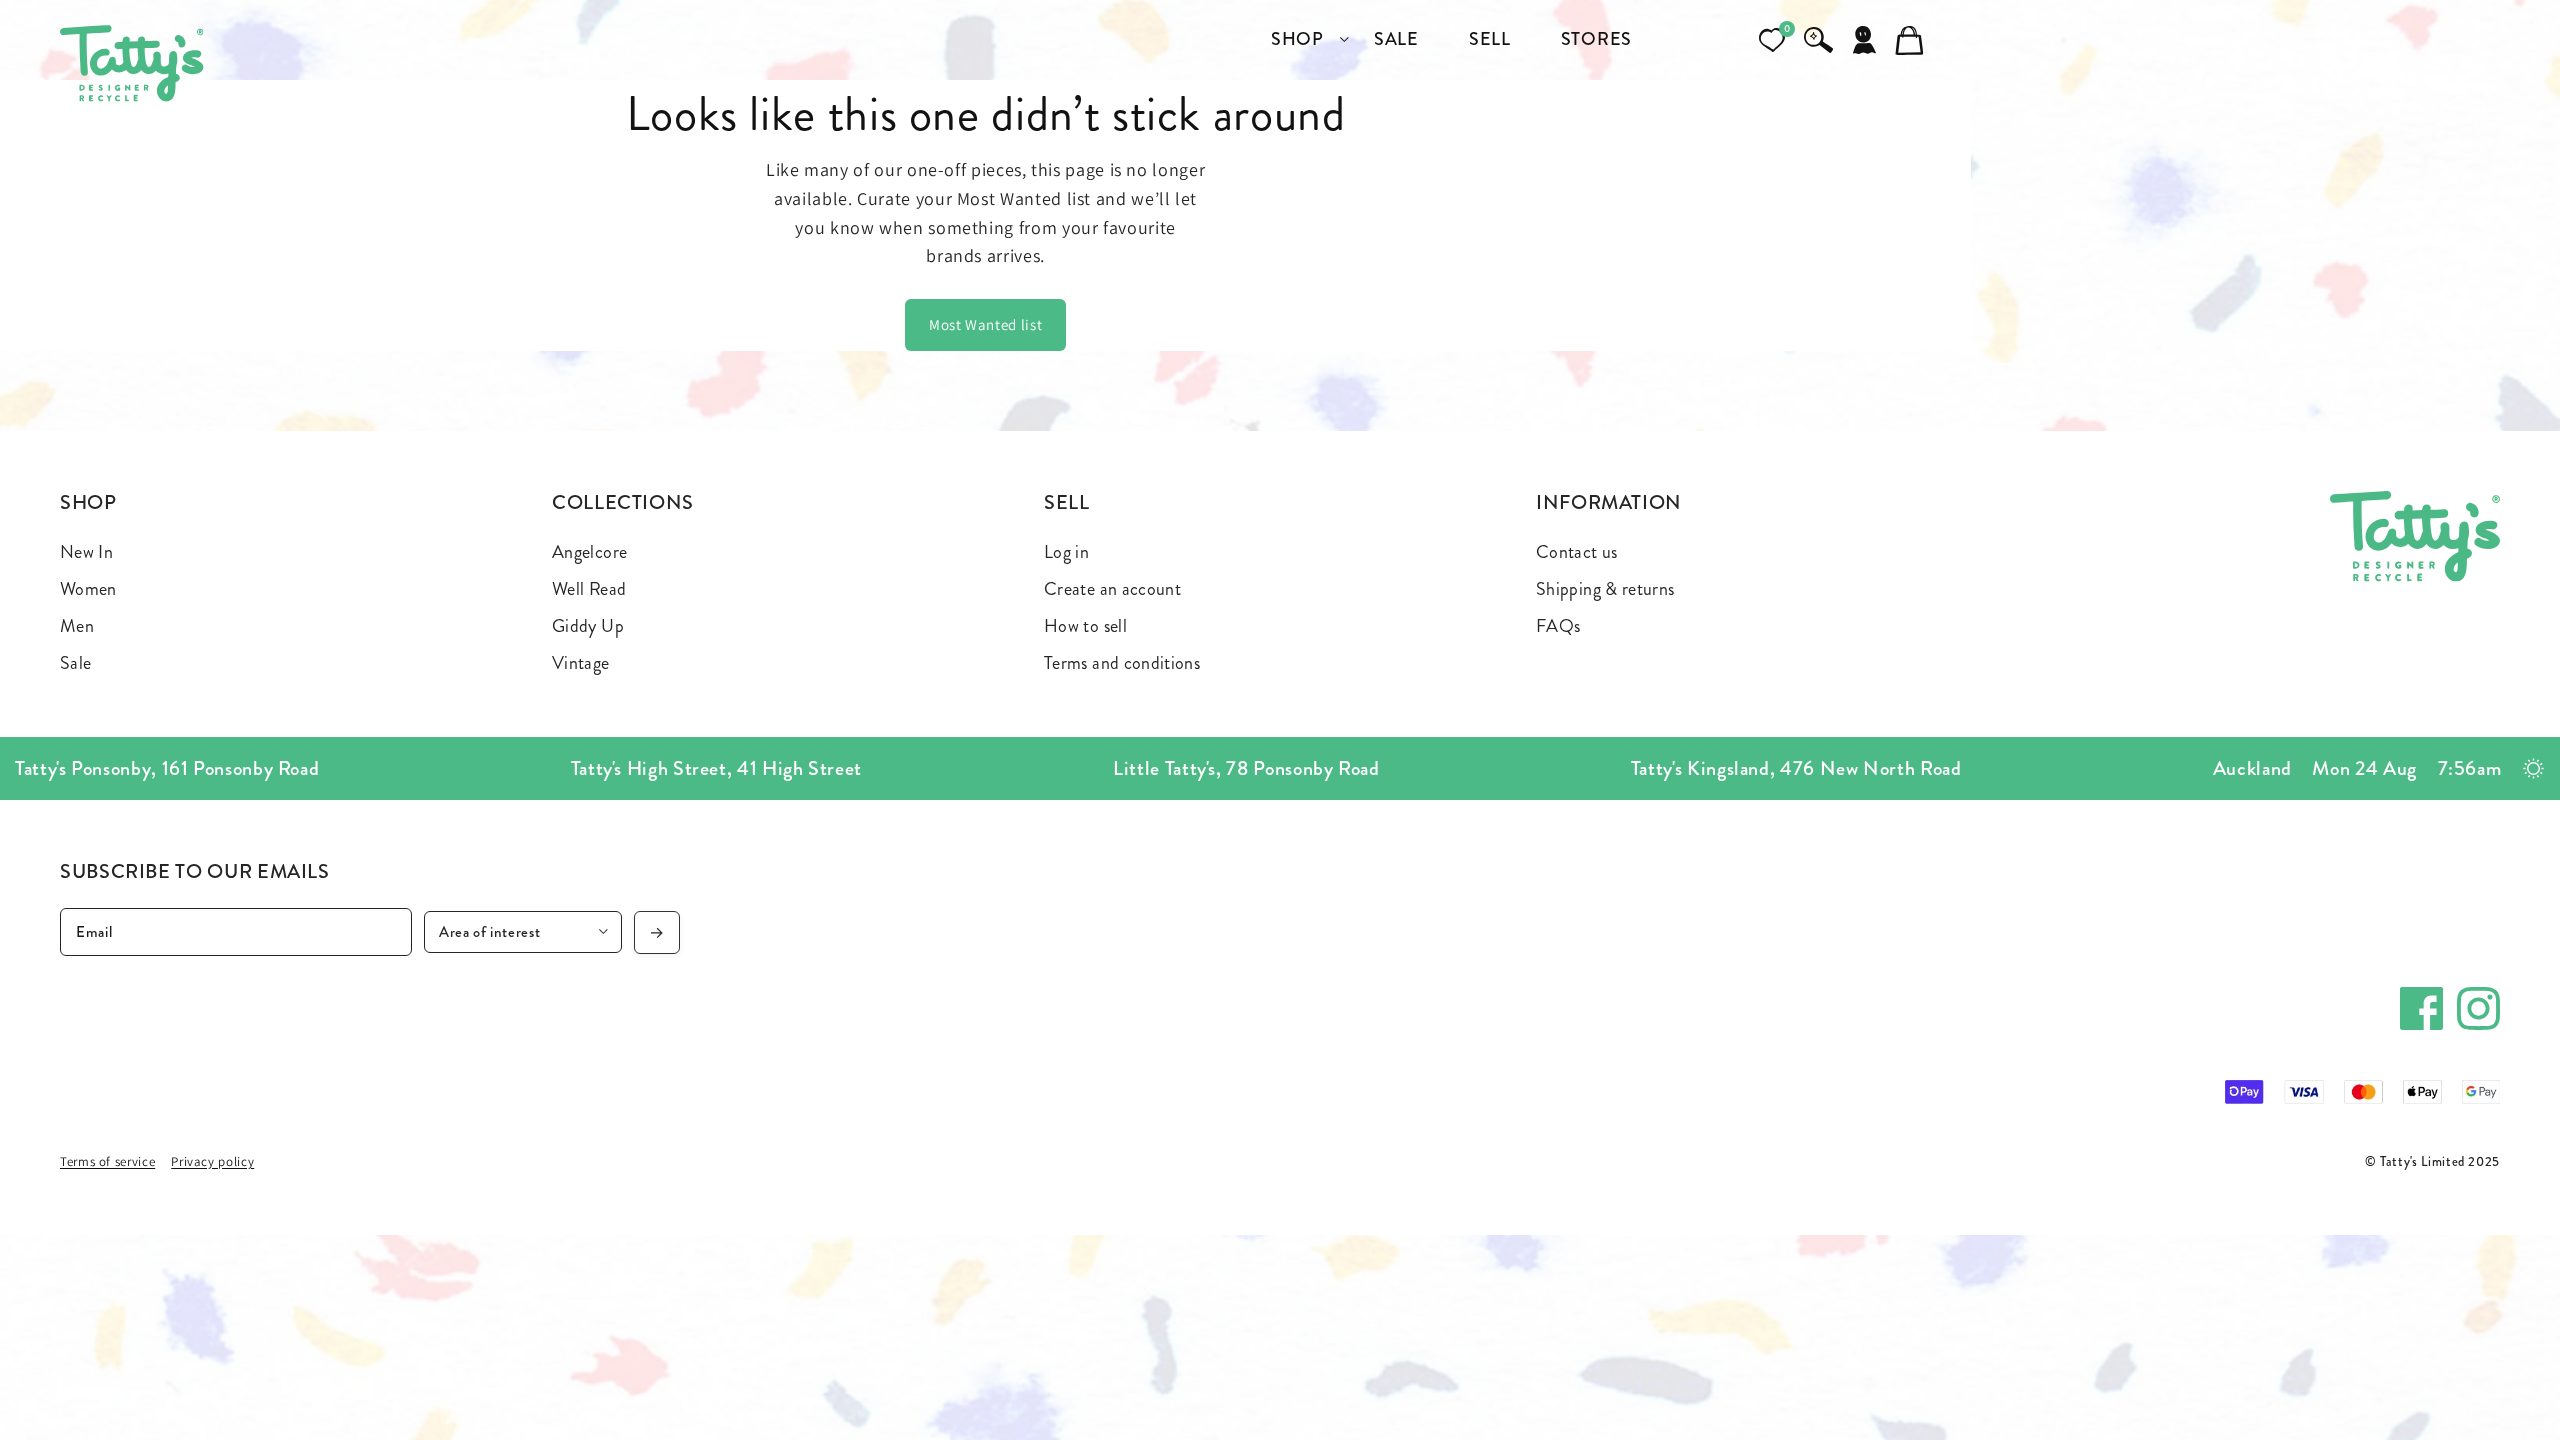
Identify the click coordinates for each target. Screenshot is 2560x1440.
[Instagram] (2478, 1008)
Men (77, 626)
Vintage (581, 663)
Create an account (1112, 589)
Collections (623, 502)
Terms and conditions (1122, 663)
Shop (88, 502)
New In (86, 552)
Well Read (589, 589)
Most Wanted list (985, 324)
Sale (75, 663)
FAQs (1558, 626)
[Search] (1818, 40)
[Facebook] (2421, 1008)
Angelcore (589, 552)
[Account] (1864, 40)
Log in (1066, 552)
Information (1609, 502)
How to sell (1085, 626)
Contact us (1577, 552)
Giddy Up (588, 626)
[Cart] (1910, 40)
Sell (1067, 502)
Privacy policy (212, 1161)
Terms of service (107, 1161)
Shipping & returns (1605, 589)
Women (88, 589)
